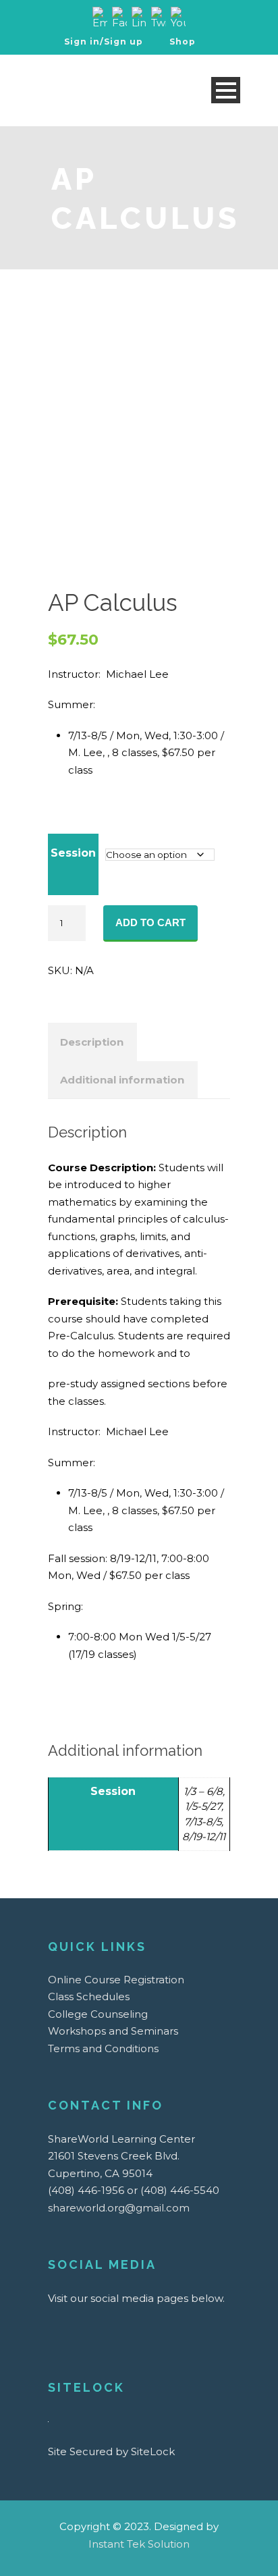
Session (73, 853)
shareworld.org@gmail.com (119, 2208)
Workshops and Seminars (113, 2031)
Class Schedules (89, 1996)
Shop (181, 42)
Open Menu (226, 90)
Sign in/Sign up (104, 42)
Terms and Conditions (103, 2048)
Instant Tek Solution (139, 2544)
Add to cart (150, 922)
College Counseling (98, 2014)
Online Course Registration (116, 1980)
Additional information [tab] (122, 1080)
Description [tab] (92, 1042)
